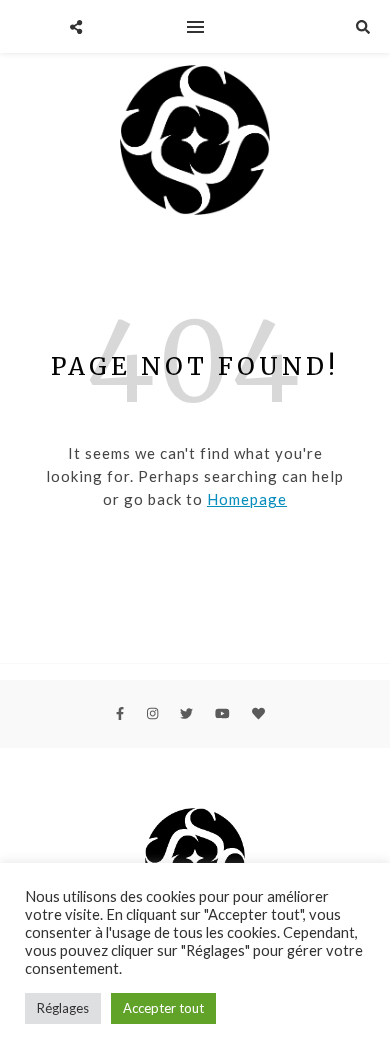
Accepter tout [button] (163, 1008)
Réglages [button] (63, 1008)
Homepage (247, 499)
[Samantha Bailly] (195, 143)
